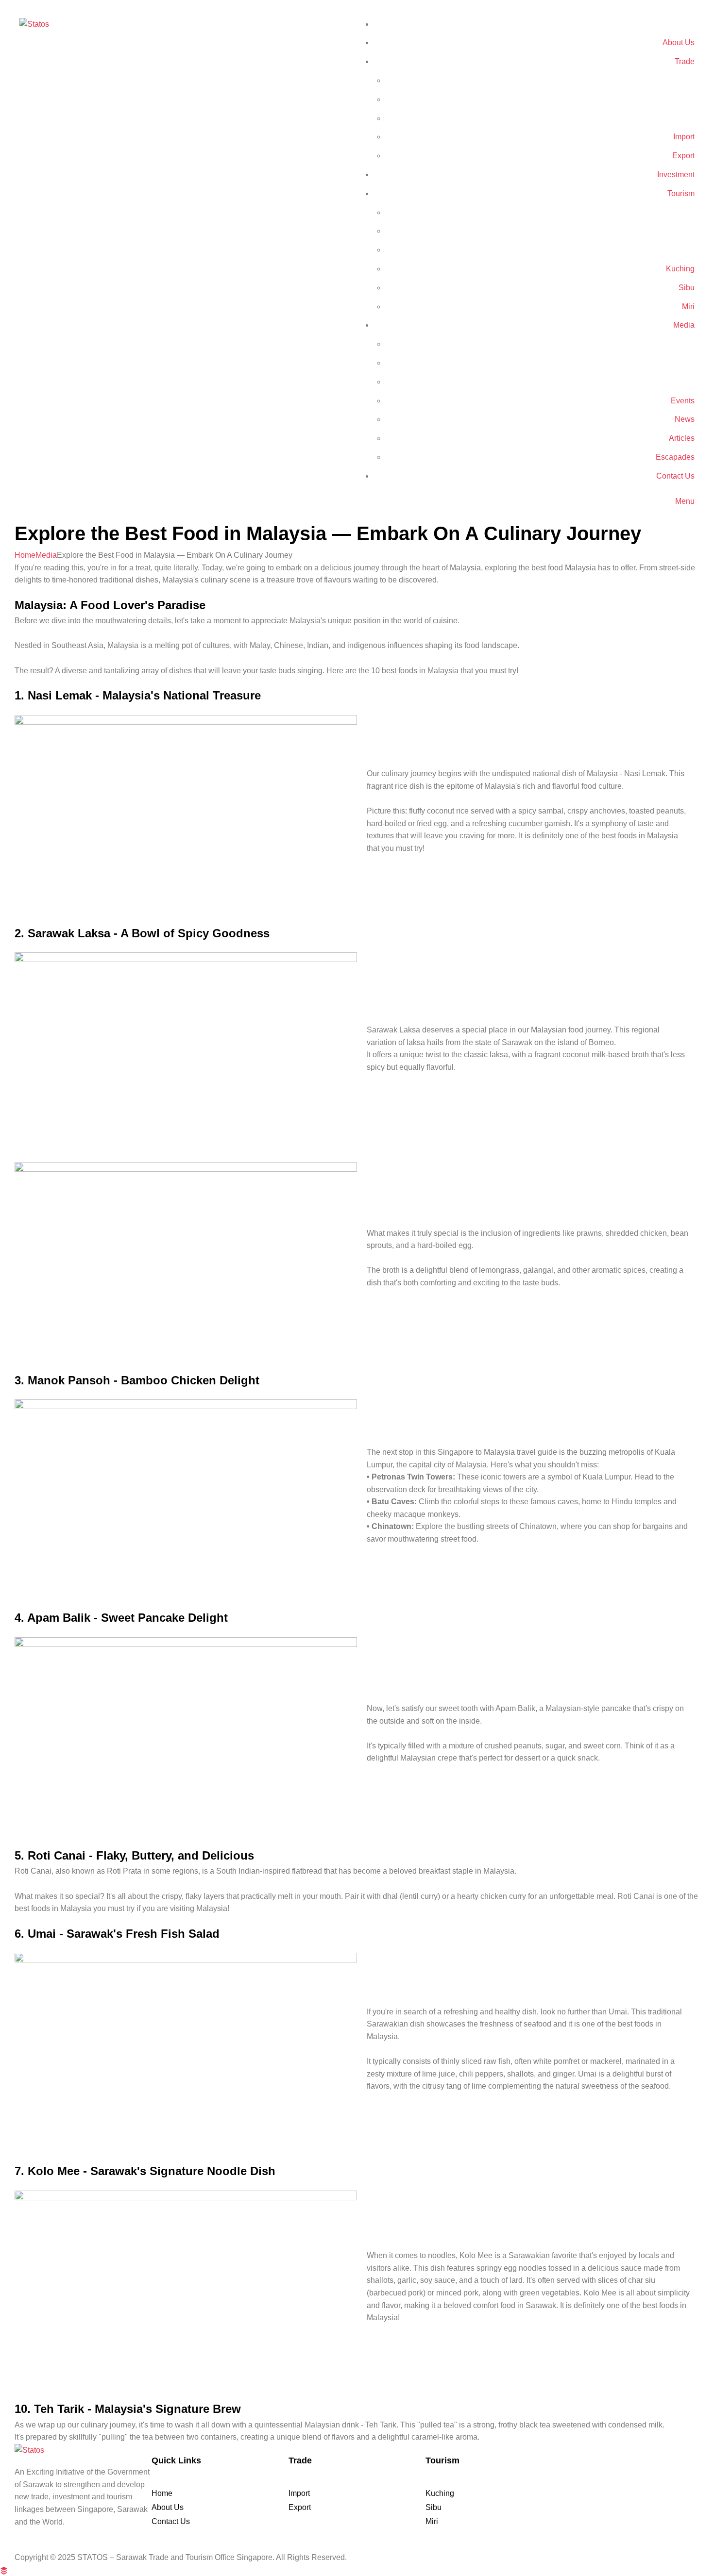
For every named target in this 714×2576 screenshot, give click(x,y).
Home (25, 555)
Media (46, 555)
